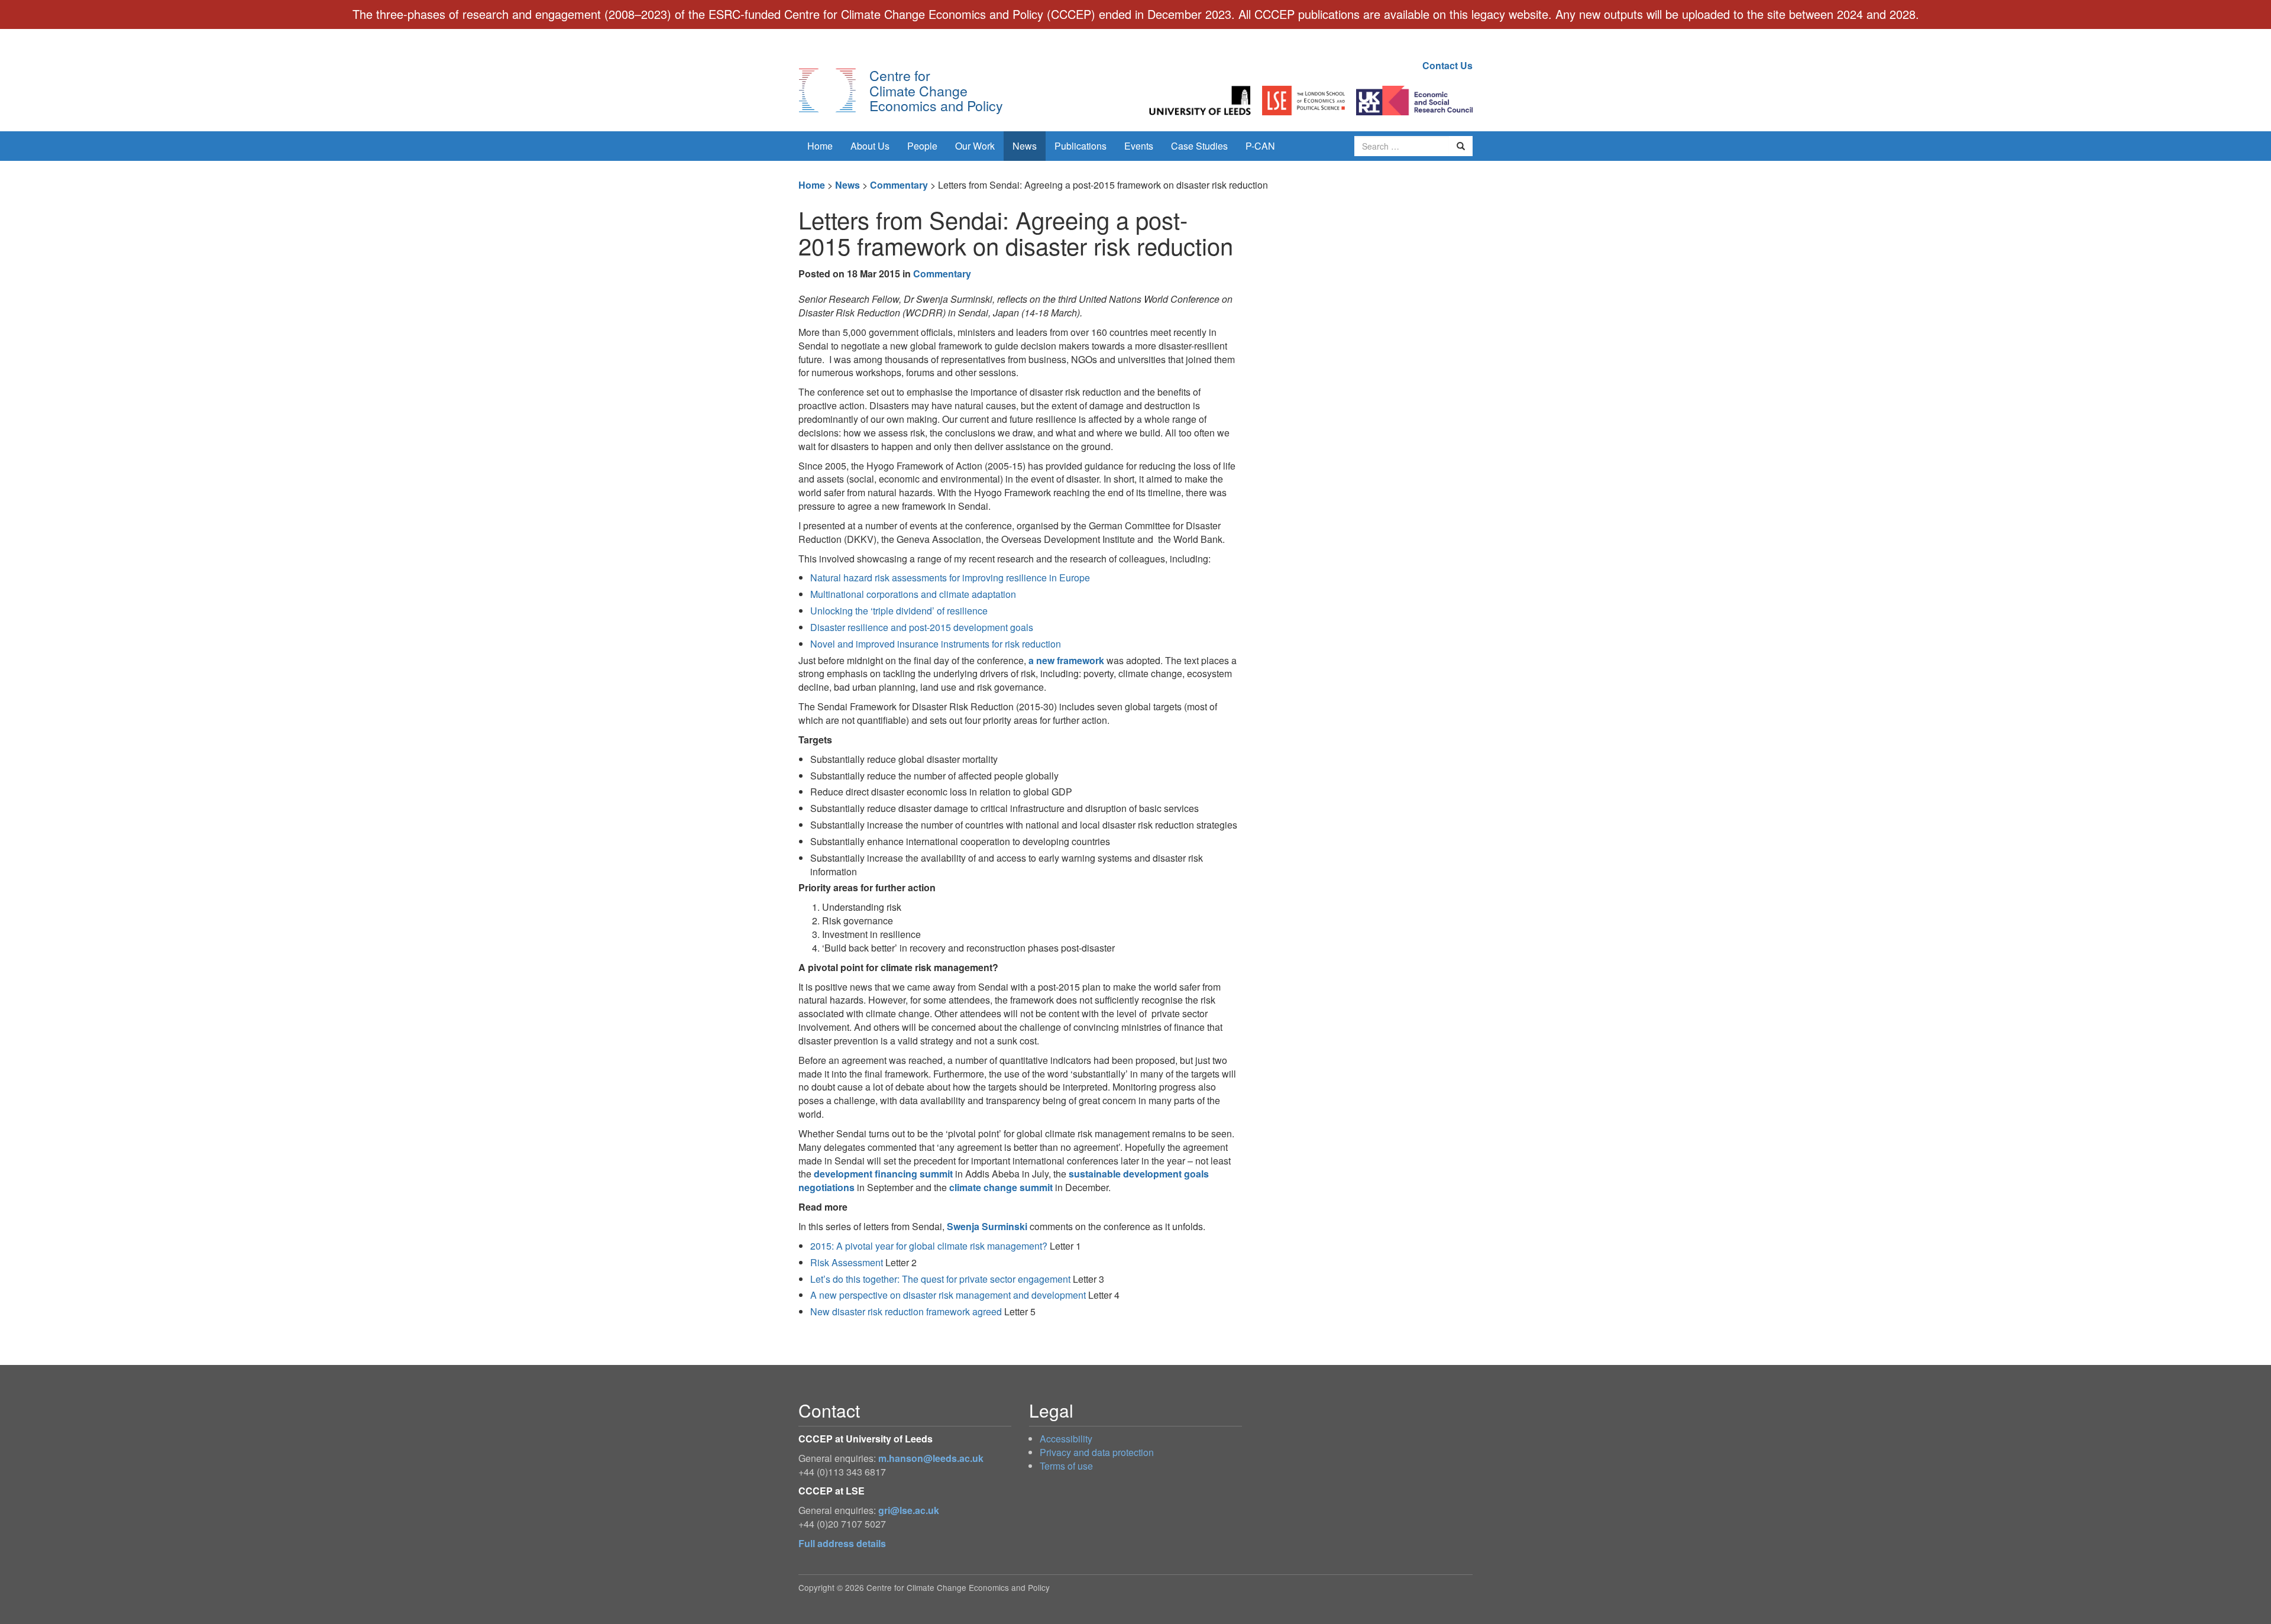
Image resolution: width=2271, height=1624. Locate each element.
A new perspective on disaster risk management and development (948, 1295)
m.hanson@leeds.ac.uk (931, 1458)
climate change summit (1001, 1187)
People (922, 146)
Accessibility (1066, 1439)
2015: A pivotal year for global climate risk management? (929, 1246)
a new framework (1066, 660)
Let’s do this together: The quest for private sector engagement (940, 1279)
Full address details (842, 1543)
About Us (870, 146)
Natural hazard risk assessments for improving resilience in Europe (950, 578)
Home (820, 146)
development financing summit (883, 1174)
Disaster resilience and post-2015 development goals (922, 627)
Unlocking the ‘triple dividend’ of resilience (899, 611)
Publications (1080, 146)
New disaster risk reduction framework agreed (906, 1311)
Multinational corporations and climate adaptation (913, 594)
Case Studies (1199, 146)
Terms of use (1066, 1466)
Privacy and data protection (1097, 1452)
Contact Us (1447, 65)
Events (1139, 146)
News (1025, 146)
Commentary (899, 185)
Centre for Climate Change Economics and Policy (936, 90)
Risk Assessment (847, 1262)
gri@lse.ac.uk (909, 1510)
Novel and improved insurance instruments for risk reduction (936, 644)
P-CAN (1260, 146)
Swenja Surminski (987, 1226)
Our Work (975, 146)
